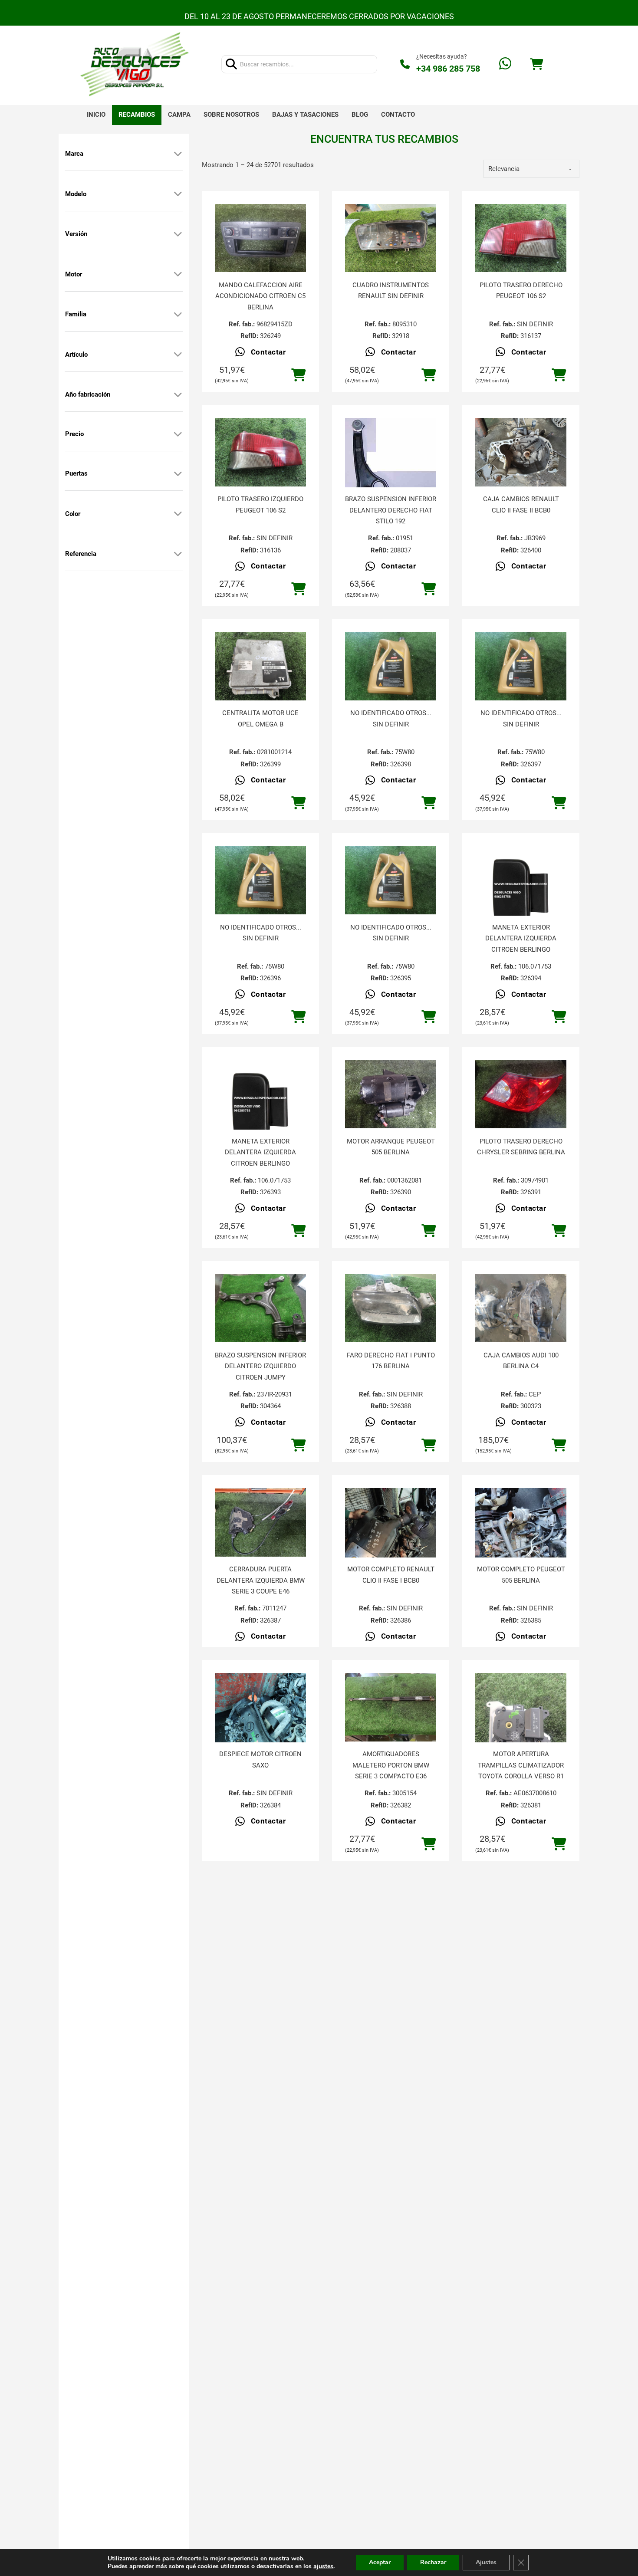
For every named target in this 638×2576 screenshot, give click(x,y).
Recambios (137, 115)
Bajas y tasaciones (305, 115)
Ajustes (486, 2562)
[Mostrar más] (178, 154)
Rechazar (433, 2562)
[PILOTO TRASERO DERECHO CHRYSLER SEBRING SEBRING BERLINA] (521, 1094)
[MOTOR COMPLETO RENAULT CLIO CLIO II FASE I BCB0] (391, 1549)
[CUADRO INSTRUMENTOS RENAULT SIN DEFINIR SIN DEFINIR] (391, 238)
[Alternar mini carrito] (536, 64)
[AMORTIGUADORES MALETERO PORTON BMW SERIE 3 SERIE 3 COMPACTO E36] (391, 1707)
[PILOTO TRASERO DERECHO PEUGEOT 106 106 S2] (521, 238)
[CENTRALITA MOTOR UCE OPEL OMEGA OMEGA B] (260, 666)
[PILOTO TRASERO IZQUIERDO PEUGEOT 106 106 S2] (260, 452)
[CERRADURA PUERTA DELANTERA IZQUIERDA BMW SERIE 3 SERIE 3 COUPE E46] (260, 1522)
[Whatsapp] (505, 64)
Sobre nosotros (231, 115)
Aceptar (380, 2562)
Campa (179, 115)
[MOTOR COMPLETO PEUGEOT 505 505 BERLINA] (521, 1549)
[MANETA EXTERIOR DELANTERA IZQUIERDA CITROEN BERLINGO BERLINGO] (521, 892)
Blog (360, 115)
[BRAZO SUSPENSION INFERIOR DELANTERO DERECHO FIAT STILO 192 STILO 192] (391, 463)
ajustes (323, 2566)
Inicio (96, 115)
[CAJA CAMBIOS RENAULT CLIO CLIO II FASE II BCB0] (521, 452)
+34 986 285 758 (448, 69)
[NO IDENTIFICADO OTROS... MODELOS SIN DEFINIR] (391, 666)
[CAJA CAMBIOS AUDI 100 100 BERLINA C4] (521, 1308)
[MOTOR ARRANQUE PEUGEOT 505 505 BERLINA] (391, 1094)
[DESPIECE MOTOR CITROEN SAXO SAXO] (260, 1734)
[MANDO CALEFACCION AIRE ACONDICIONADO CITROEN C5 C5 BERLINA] (260, 238)
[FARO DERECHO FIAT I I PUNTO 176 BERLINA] (391, 1308)
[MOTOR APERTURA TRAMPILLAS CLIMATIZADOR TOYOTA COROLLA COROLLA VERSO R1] (521, 1734)
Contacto (398, 115)
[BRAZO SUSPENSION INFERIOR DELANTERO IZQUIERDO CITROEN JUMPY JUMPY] (260, 1308)
